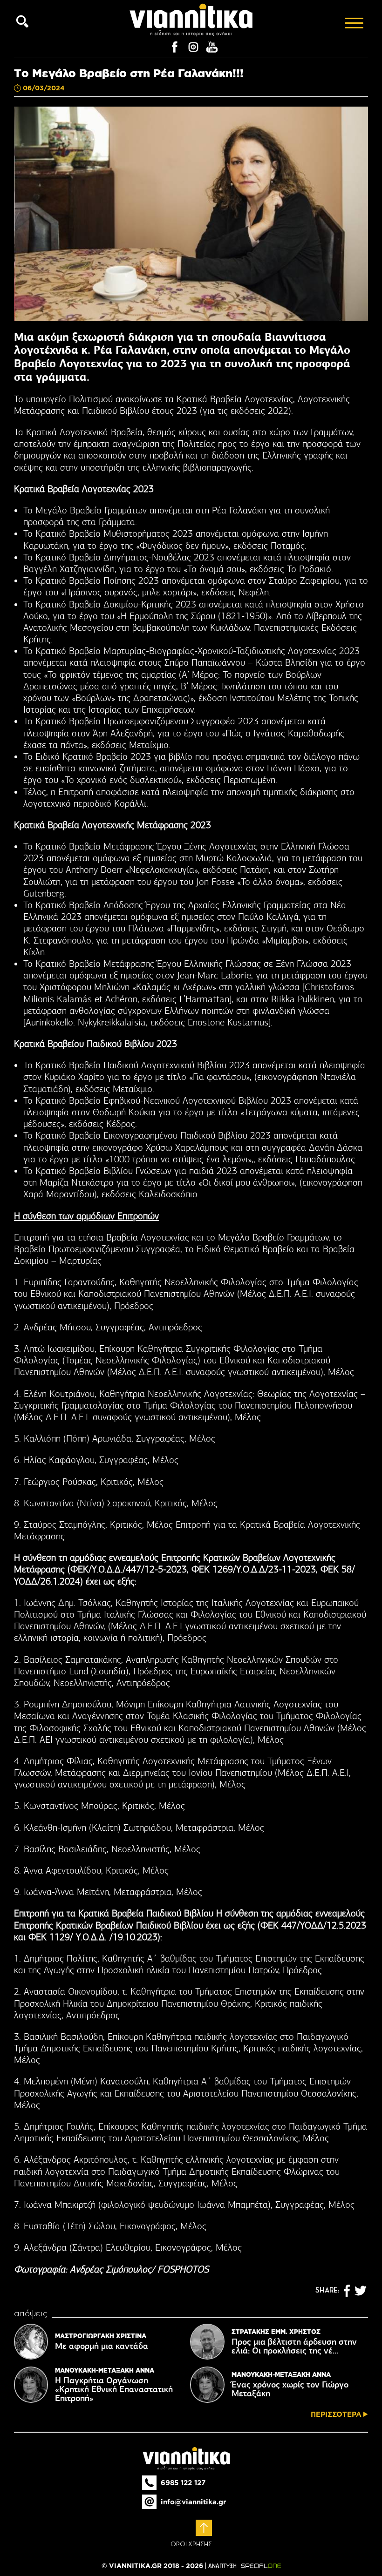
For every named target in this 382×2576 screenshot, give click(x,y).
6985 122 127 (183, 2483)
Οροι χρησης (191, 2544)
